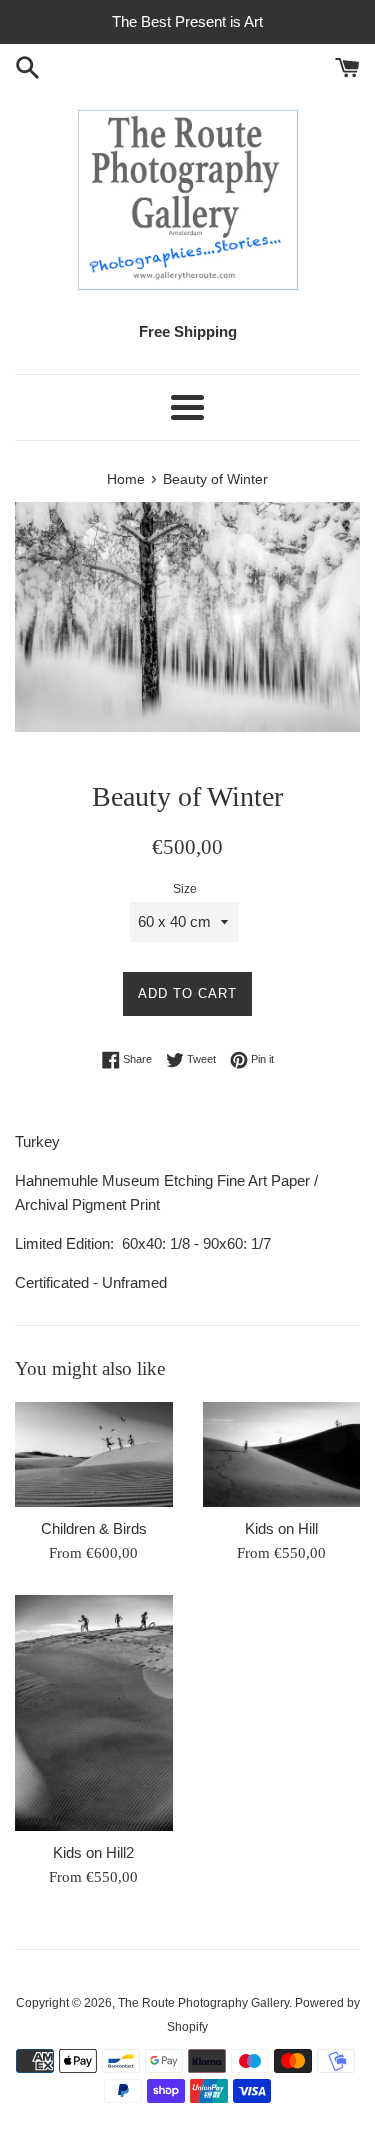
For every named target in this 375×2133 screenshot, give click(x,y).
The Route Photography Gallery (203, 2003)
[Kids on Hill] (282, 1454)
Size (185, 889)
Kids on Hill (281, 1528)
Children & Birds (94, 1528)
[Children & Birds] (94, 1454)
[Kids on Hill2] (94, 1713)
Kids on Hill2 (93, 1852)
